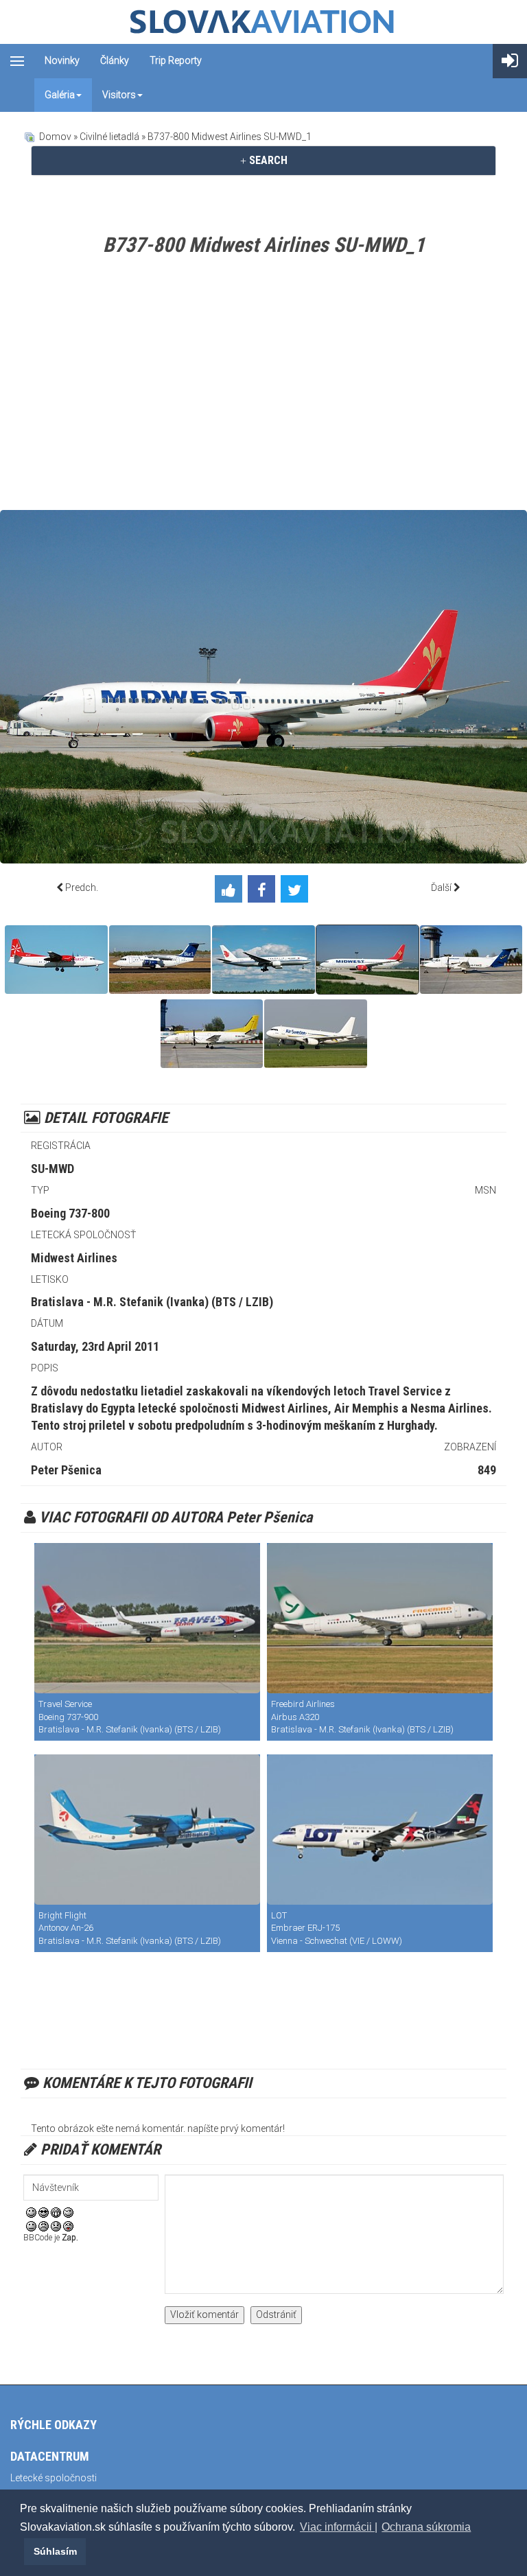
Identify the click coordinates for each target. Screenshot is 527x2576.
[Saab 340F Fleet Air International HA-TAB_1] (212, 1034)
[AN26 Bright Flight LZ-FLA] (147, 1830)
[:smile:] (31, 2212)
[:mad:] (44, 2225)
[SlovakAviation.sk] (263, 22)
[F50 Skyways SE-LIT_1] (56, 960)
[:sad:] (56, 2225)
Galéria (60, 95)
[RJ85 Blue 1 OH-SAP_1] (160, 960)
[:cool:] (44, 2212)
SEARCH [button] (267, 160)
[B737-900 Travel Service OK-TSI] (147, 1618)
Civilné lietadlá (109, 137)
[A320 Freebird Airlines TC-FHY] (380, 1618)
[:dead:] (68, 2225)
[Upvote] (231, 891)
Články (115, 60)
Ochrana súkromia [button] (426, 2527)
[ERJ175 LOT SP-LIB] (380, 1830)
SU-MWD (52, 1169)
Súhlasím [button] (55, 2551)
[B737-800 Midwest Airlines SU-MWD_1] (367, 960)
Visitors (119, 95)
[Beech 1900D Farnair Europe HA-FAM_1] (471, 960)
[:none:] (31, 2225)
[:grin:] (56, 2212)
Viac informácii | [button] (339, 2527)
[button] (22, 2551)
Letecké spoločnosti (54, 2478)
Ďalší (441, 887)
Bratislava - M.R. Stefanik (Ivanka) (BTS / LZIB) (152, 1302)
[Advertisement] (263, 386)
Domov (55, 137)
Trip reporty (176, 60)
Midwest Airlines (74, 1258)
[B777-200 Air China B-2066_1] (263, 960)
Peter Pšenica (66, 1470)
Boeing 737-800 (70, 1213)
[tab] (263, 161)
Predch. (82, 887)
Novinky (62, 60)
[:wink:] (68, 2212)
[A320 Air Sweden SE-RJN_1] (316, 1034)
